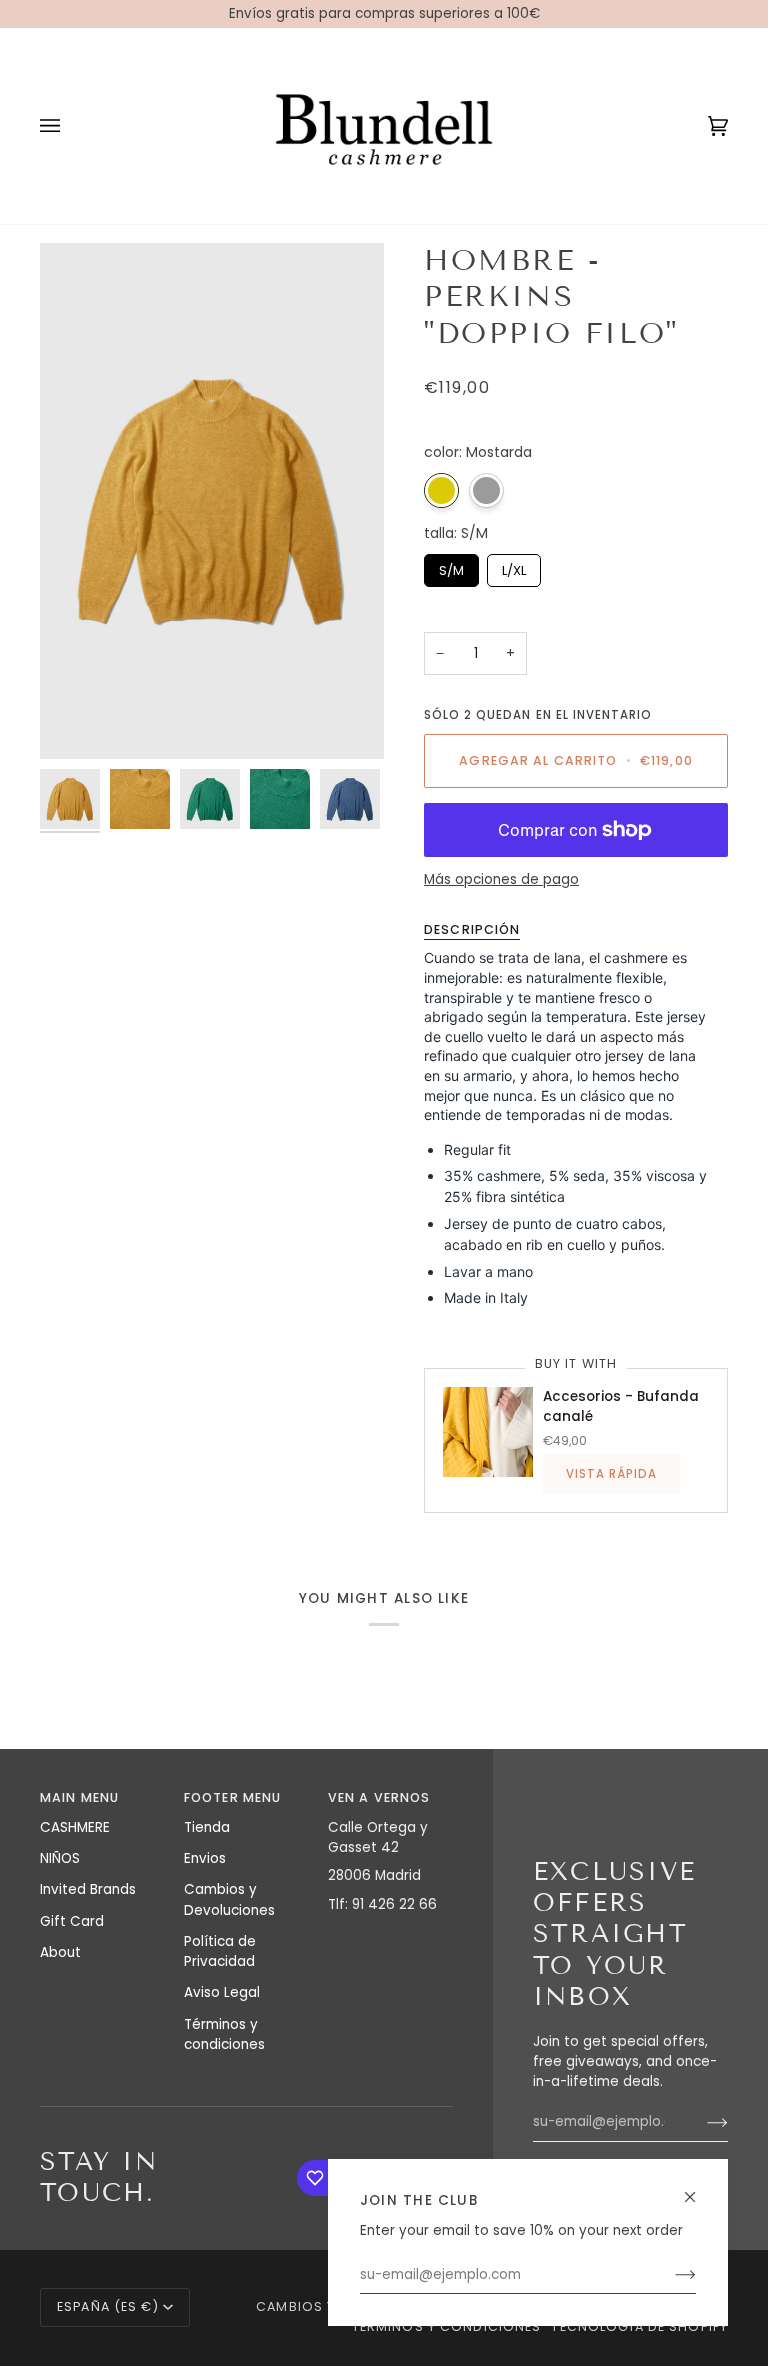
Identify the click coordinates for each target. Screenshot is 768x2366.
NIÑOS (60, 1858)
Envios (205, 1858)
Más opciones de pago (501, 879)
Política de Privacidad (220, 1951)
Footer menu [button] (232, 1797)
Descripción (472, 929)
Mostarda (441, 490)
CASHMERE (75, 1827)
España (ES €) (108, 2306)
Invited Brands (88, 1889)
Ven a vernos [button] (379, 1797)
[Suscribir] (669, 2275)
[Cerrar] (698, 2188)
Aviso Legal (222, 1992)
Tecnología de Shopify (639, 2326)
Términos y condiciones (224, 2034)
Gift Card (72, 1921)
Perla (486, 490)
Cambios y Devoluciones (229, 1899)
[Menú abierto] (70, 125)
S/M (451, 567)
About (60, 1952)
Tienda (207, 1827)
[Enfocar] (77, 721)
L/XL (514, 567)
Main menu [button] (79, 1797)
